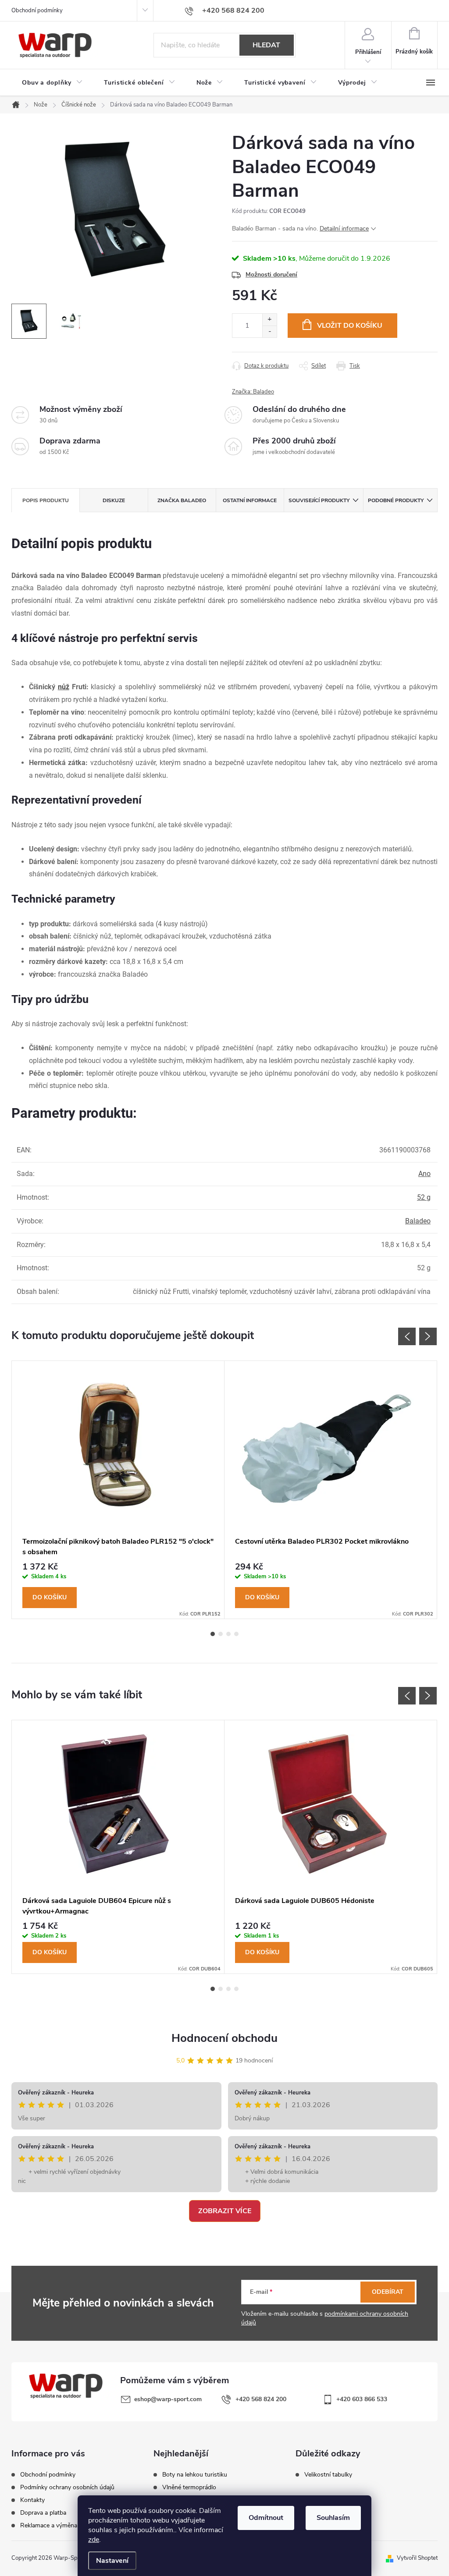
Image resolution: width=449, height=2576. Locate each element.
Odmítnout (266, 2518)
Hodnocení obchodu (224, 2038)
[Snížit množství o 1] (269, 331)
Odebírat (388, 2292)
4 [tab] (236, 1634)
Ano (424, 1174)
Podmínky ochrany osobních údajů (67, 2487)
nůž (64, 687)
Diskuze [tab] (114, 500)
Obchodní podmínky (37, 11)
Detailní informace (344, 229)
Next (428, 1336)
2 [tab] (221, 1634)
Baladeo (418, 1221)
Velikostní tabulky (328, 2475)
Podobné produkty (396, 500)
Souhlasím (333, 2518)
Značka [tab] (182, 500)
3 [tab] (228, 1634)
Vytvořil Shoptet (417, 2558)
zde (94, 2540)
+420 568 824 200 (261, 2399)
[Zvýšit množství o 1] (269, 320)
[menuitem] (52, 83)
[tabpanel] (118, 1490)
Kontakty (32, 2500)
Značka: (253, 392)
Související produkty (319, 500)
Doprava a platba (43, 2513)
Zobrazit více (225, 2211)
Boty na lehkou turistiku (195, 2475)
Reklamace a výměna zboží (57, 2526)
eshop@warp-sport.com (168, 2399)
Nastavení (112, 2561)
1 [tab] (213, 1634)
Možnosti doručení (271, 275)
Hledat (266, 45)
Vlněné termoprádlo (189, 2487)
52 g (424, 1197)
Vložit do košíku (350, 326)
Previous (407, 1336)
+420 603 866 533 (362, 2399)
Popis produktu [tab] (46, 500)
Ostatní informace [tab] (250, 500)
